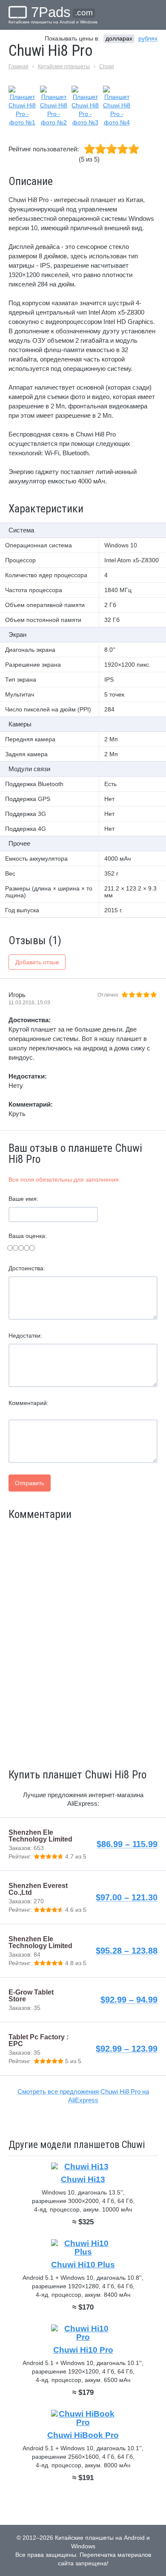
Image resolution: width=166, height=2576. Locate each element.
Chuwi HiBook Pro (83, 2435)
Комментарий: (29, 1403)
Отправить (30, 1483)
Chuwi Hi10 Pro (83, 2350)
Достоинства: (27, 1268)
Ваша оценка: (28, 1236)
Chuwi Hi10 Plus (83, 2265)
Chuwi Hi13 (83, 2179)
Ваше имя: (23, 1199)
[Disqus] (83, 1643)
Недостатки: (25, 1336)
